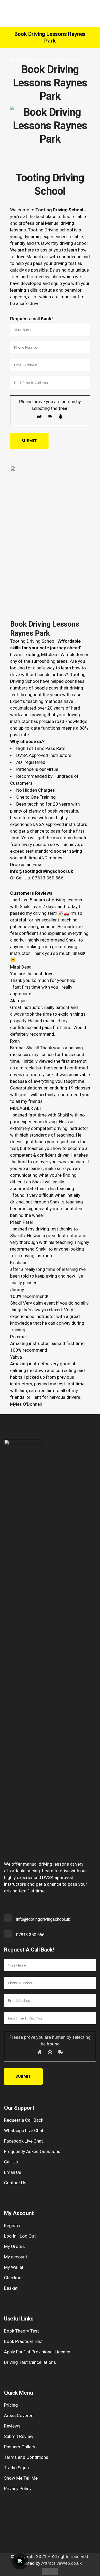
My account (16, 2257)
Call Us (11, 2162)
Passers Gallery (20, 2447)
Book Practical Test (23, 2341)
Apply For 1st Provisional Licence (37, 2352)
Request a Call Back (24, 2120)
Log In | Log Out (20, 2236)
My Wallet (14, 2267)
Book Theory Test (21, 2331)
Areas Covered (19, 2415)
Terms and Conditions (26, 2457)
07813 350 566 (48, 878)
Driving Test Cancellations (30, 2362)
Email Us (13, 2172)
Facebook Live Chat (23, 2141)
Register (12, 2226)
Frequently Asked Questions (32, 2151)
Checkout (13, 2278)
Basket (11, 2288)
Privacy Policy (18, 2489)
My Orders (14, 2246)
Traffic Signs (16, 2468)
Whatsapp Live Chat (24, 2131)
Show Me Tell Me (21, 2478)
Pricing (11, 2405)
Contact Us (15, 2183)
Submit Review (19, 2436)
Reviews (12, 2426)
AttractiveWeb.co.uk (61, 2563)
